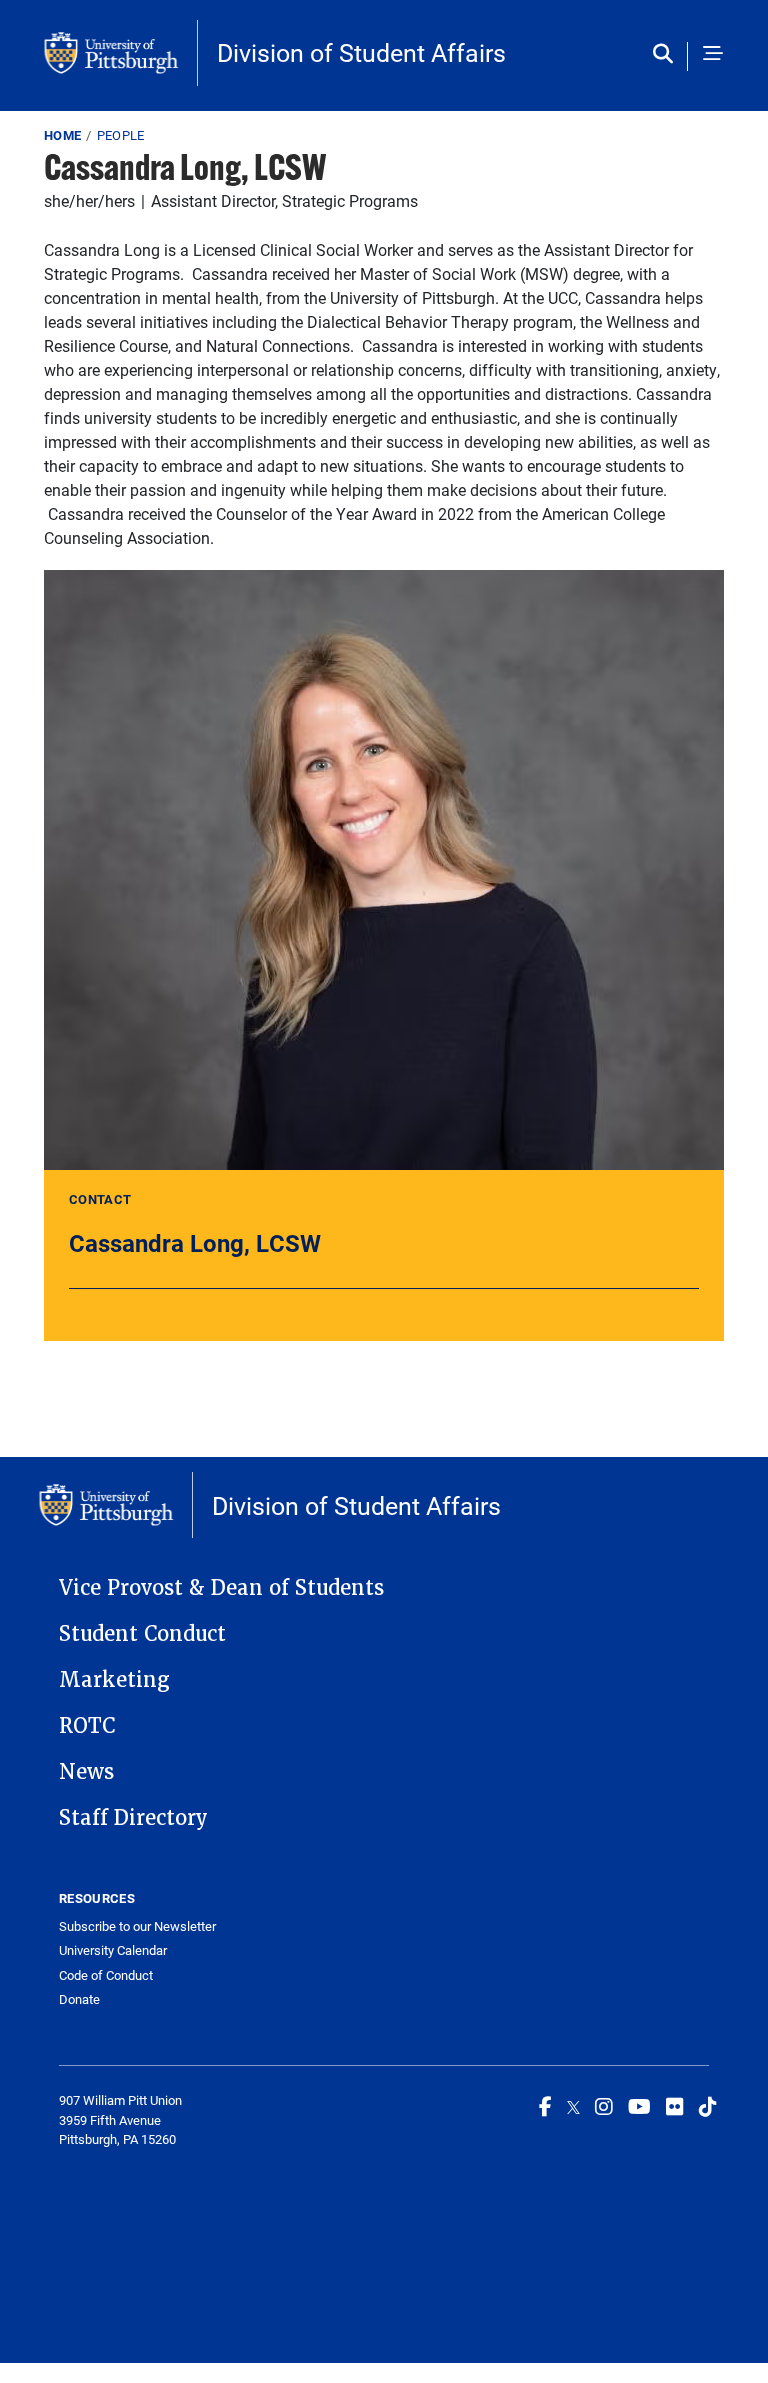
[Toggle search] (667, 55)
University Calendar (113, 1950)
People (121, 135)
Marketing (114, 1680)
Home (62, 135)
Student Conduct (142, 1634)
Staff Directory (133, 1818)
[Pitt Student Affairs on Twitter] (573, 2106)
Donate (79, 1999)
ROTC (87, 1726)
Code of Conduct (106, 1975)
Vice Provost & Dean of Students (221, 1588)
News (86, 1772)
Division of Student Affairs (361, 52)
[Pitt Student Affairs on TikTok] (708, 2106)
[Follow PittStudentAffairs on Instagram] (604, 2106)
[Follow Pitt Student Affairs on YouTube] (639, 2106)
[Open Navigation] (713, 55)
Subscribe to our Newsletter (137, 1926)
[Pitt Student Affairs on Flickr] (675, 2106)
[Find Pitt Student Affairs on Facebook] (545, 2106)
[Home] (121, 53)
